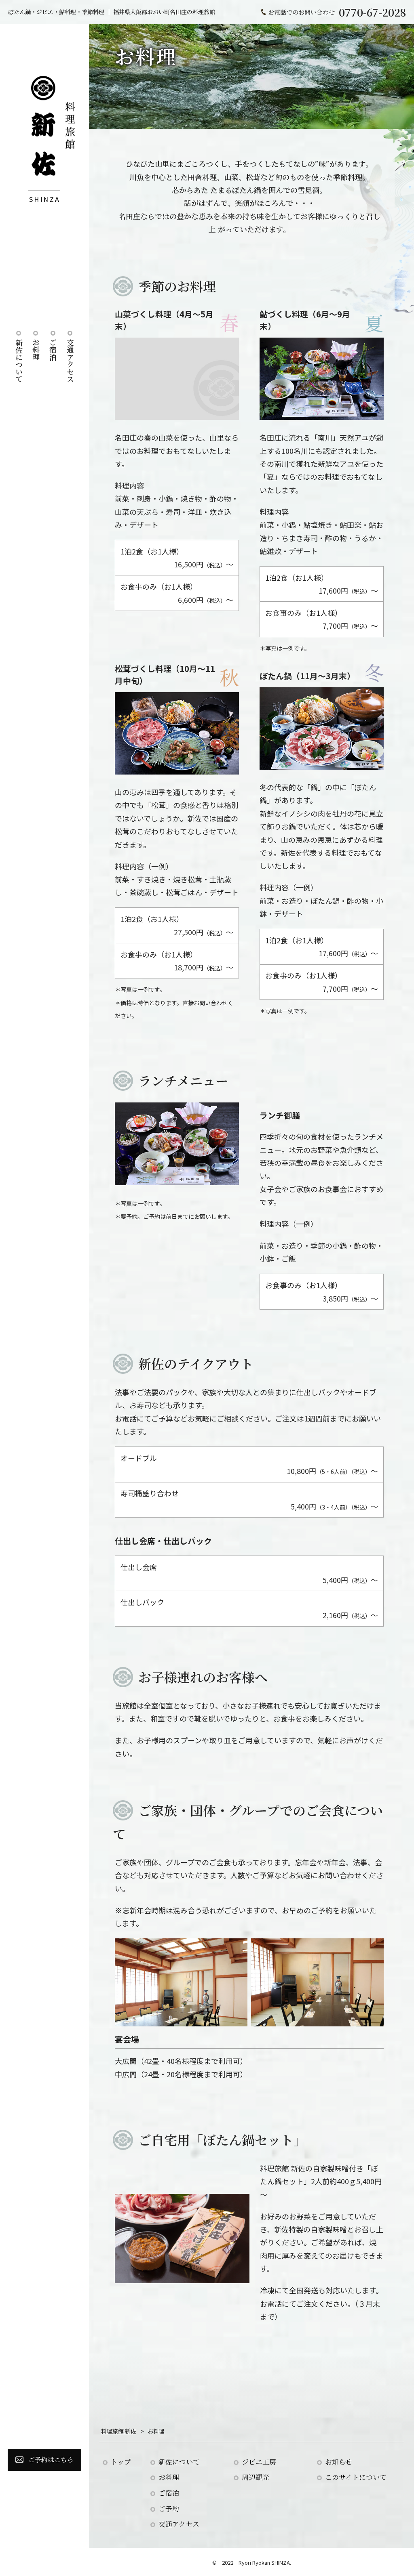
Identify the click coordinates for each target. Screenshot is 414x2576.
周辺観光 (256, 2477)
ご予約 (169, 2508)
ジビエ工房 (259, 2462)
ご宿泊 (53, 350)
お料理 (36, 350)
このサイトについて (356, 2477)
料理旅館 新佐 (119, 2431)
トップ (121, 2462)
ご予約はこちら (51, 2459)
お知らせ (339, 2462)
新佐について (19, 361)
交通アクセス (70, 361)
